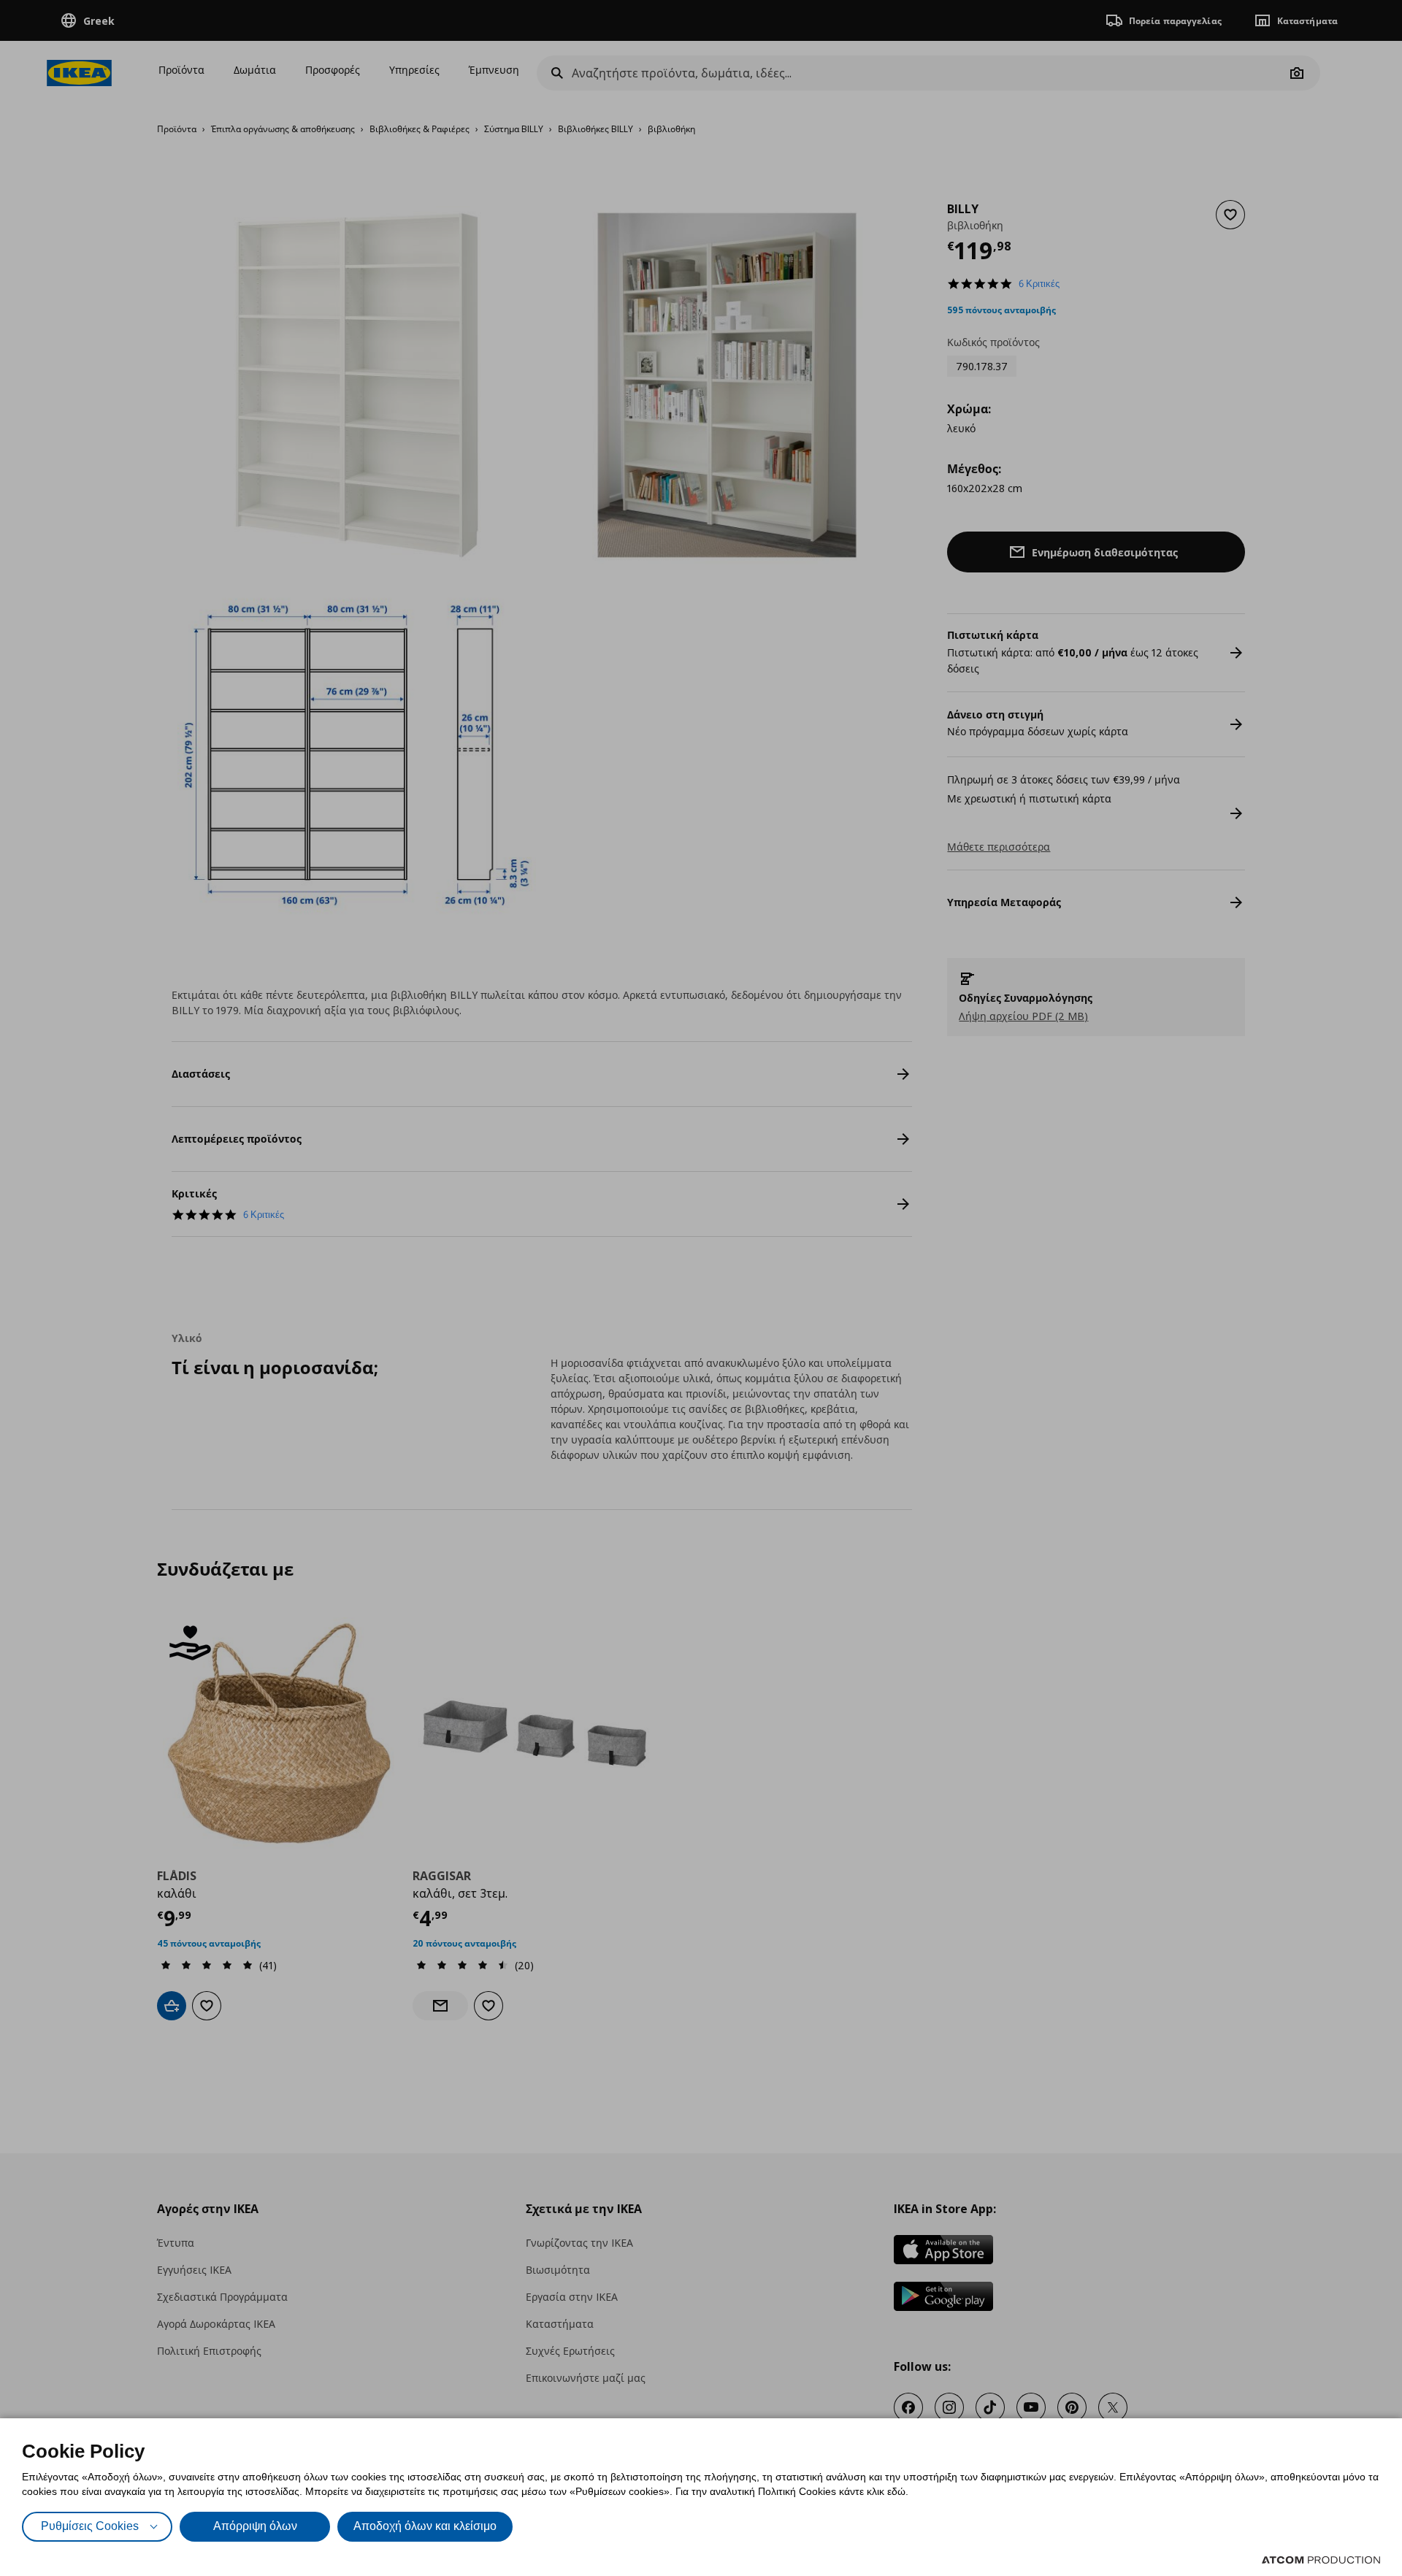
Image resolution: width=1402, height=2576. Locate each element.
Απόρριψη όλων (255, 2526)
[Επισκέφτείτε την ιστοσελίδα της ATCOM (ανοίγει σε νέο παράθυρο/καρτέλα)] (1321, 2560)
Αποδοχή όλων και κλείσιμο (425, 2526)
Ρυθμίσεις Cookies (90, 2526)
